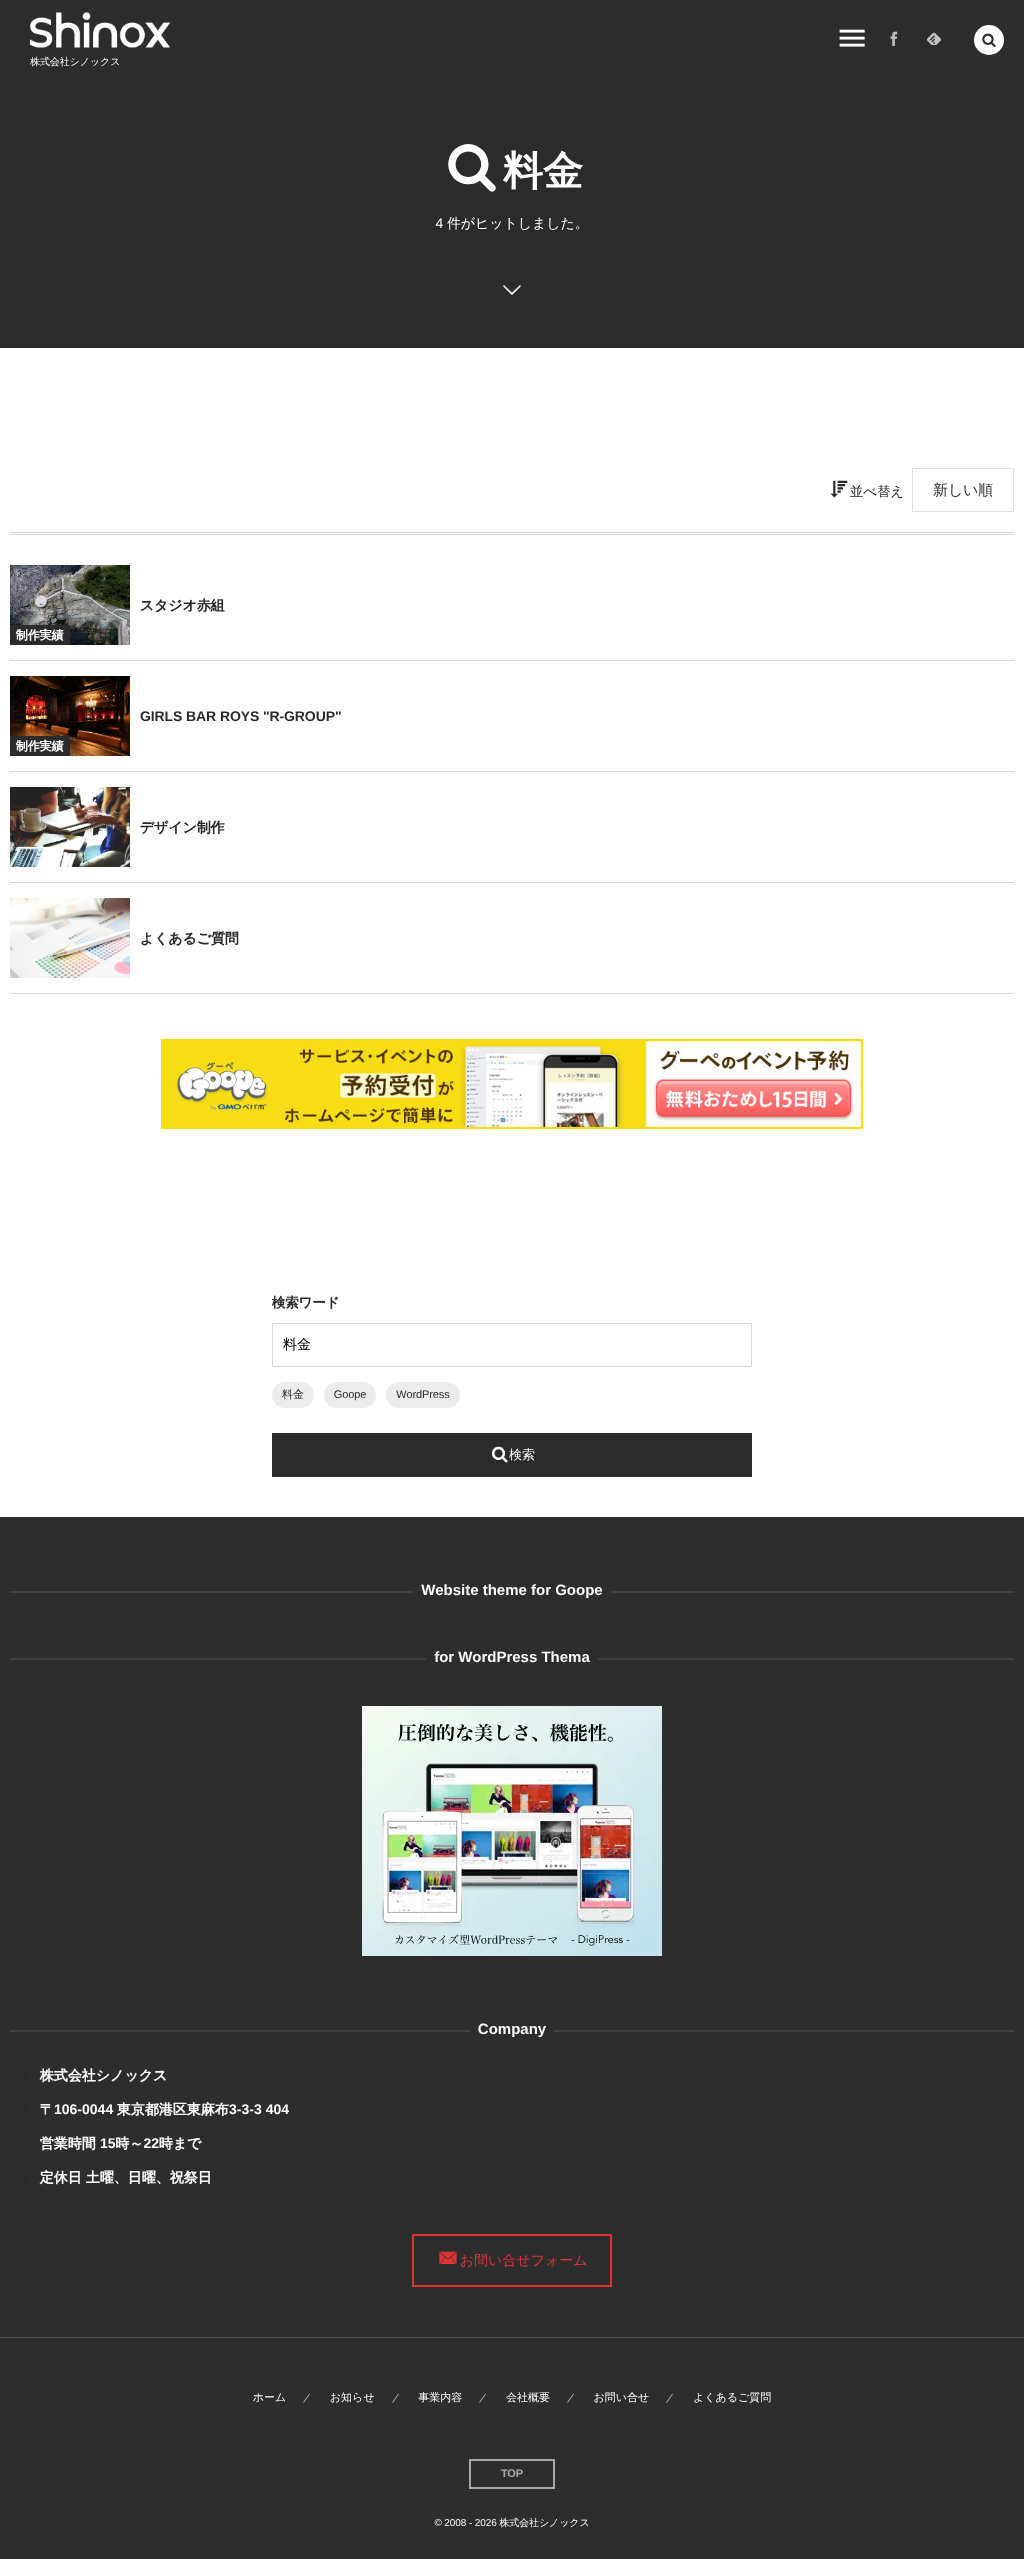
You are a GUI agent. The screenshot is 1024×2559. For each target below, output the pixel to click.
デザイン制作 (182, 827)
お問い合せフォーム (524, 2260)
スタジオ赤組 (182, 605)
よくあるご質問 (189, 938)
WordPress (422, 1395)
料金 (293, 1395)
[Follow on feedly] (934, 40)
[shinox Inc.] (100, 30)
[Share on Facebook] (894, 40)
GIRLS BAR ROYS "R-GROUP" (240, 716)
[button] (989, 40)
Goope (350, 1395)
